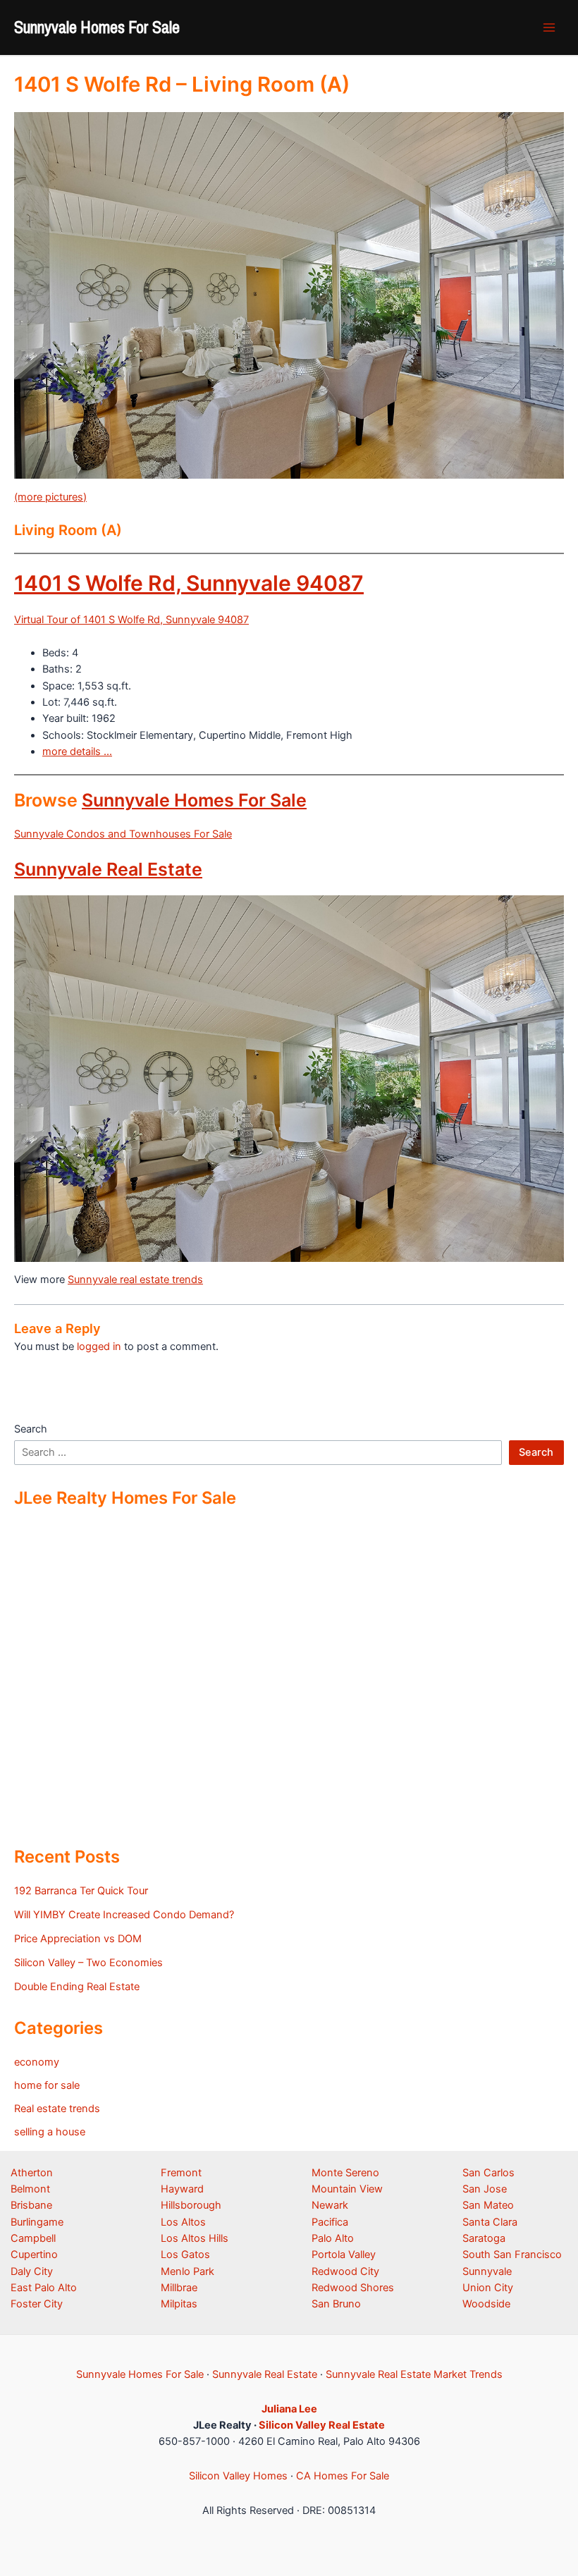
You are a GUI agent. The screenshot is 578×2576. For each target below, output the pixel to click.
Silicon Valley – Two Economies (88, 1963)
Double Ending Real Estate (77, 1987)
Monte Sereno (345, 2173)
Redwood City (345, 2271)
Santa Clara (490, 2222)
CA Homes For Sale (343, 2476)
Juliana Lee (289, 2409)
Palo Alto (333, 2238)
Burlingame (37, 2222)
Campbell (33, 2238)
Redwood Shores (353, 2288)
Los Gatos (185, 2255)
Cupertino (34, 2255)
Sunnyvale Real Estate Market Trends (414, 2374)
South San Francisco (512, 2255)
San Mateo (488, 2205)
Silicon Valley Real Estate (322, 2425)
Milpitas (179, 2304)
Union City (488, 2288)
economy (37, 2062)
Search (31, 1429)
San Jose (485, 2189)
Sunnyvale (487, 2271)
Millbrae (179, 2288)
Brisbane (31, 2205)
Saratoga (484, 2238)
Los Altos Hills (195, 2238)
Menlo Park (187, 2271)
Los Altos (183, 2222)
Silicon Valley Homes (238, 2476)
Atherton (32, 2173)
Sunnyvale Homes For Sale (97, 27)
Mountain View (347, 2189)
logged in (99, 1347)
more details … (77, 752)
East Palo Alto (44, 2288)
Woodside (486, 2304)
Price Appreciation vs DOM (78, 1939)
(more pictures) (50, 497)
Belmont (30, 2189)
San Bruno (336, 2304)
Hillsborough (191, 2205)
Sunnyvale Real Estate (108, 869)
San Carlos (488, 2173)
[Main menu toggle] (549, 27)
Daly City (32, 2271)
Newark (330, 2205)
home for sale (47, 2085)
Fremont (181, 2173)
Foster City (37, 2304)
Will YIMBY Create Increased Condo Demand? (124, 1915)
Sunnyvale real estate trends (135, 1280)
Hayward (182, 2189)
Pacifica (330, 2222)
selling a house (50, 2132)
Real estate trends (57, 2109)
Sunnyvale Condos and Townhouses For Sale (123, 834)
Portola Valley (344, 2255)
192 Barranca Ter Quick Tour (81, 1891)
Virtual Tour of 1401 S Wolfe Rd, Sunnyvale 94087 (131, 620)
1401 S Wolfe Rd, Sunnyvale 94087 (189, 583)
